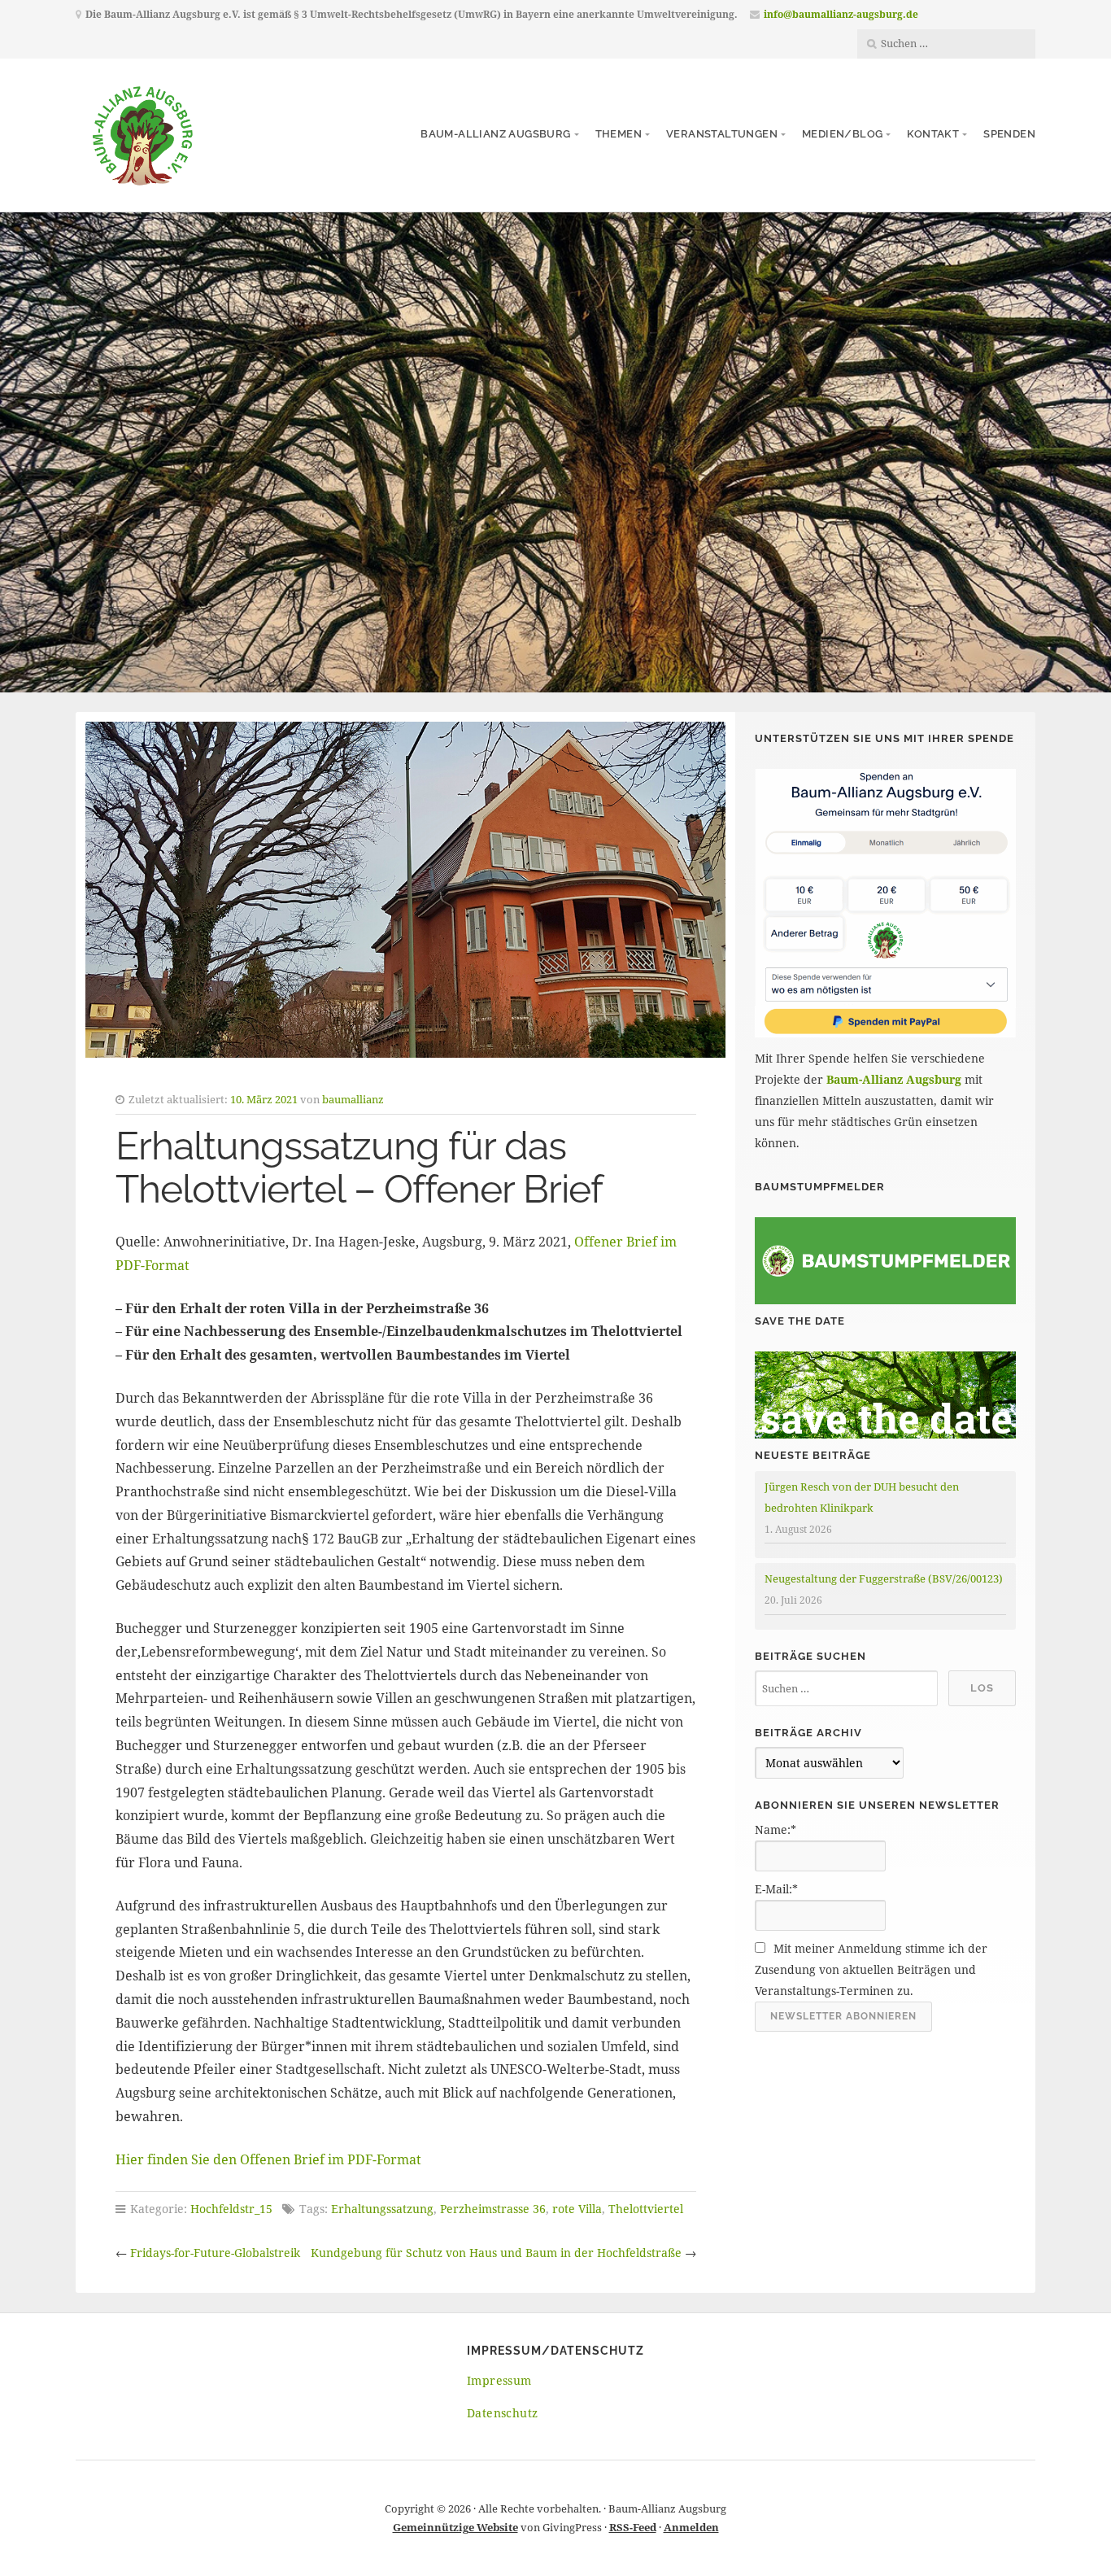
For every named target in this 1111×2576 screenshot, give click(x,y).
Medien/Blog (842, 134)
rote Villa (577, 2209)
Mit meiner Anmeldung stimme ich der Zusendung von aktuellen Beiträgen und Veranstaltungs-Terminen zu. (871, 1969)
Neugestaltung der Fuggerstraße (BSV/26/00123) (884, 1578)
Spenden (1009, 134)
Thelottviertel (646, 2209)
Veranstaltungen (722, 134)
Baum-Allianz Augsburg (495, 134)
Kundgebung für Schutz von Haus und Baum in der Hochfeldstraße (496, 2253)
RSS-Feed (633, 2527)
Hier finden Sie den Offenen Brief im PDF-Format (268, 2159)
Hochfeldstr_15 (231, 2209)
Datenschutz (502, 2413)
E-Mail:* (776, 1889)
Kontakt (933, 134)
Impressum (499, 2380)
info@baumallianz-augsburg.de (841, 14)
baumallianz (353, 1099)
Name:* (776, 1829)
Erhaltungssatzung (382, 2209)
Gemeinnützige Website (455, 2527)
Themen (619, 134)
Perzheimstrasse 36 (493, 2209)
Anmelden (691, 2527)
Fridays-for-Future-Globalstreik (215, 2253)
